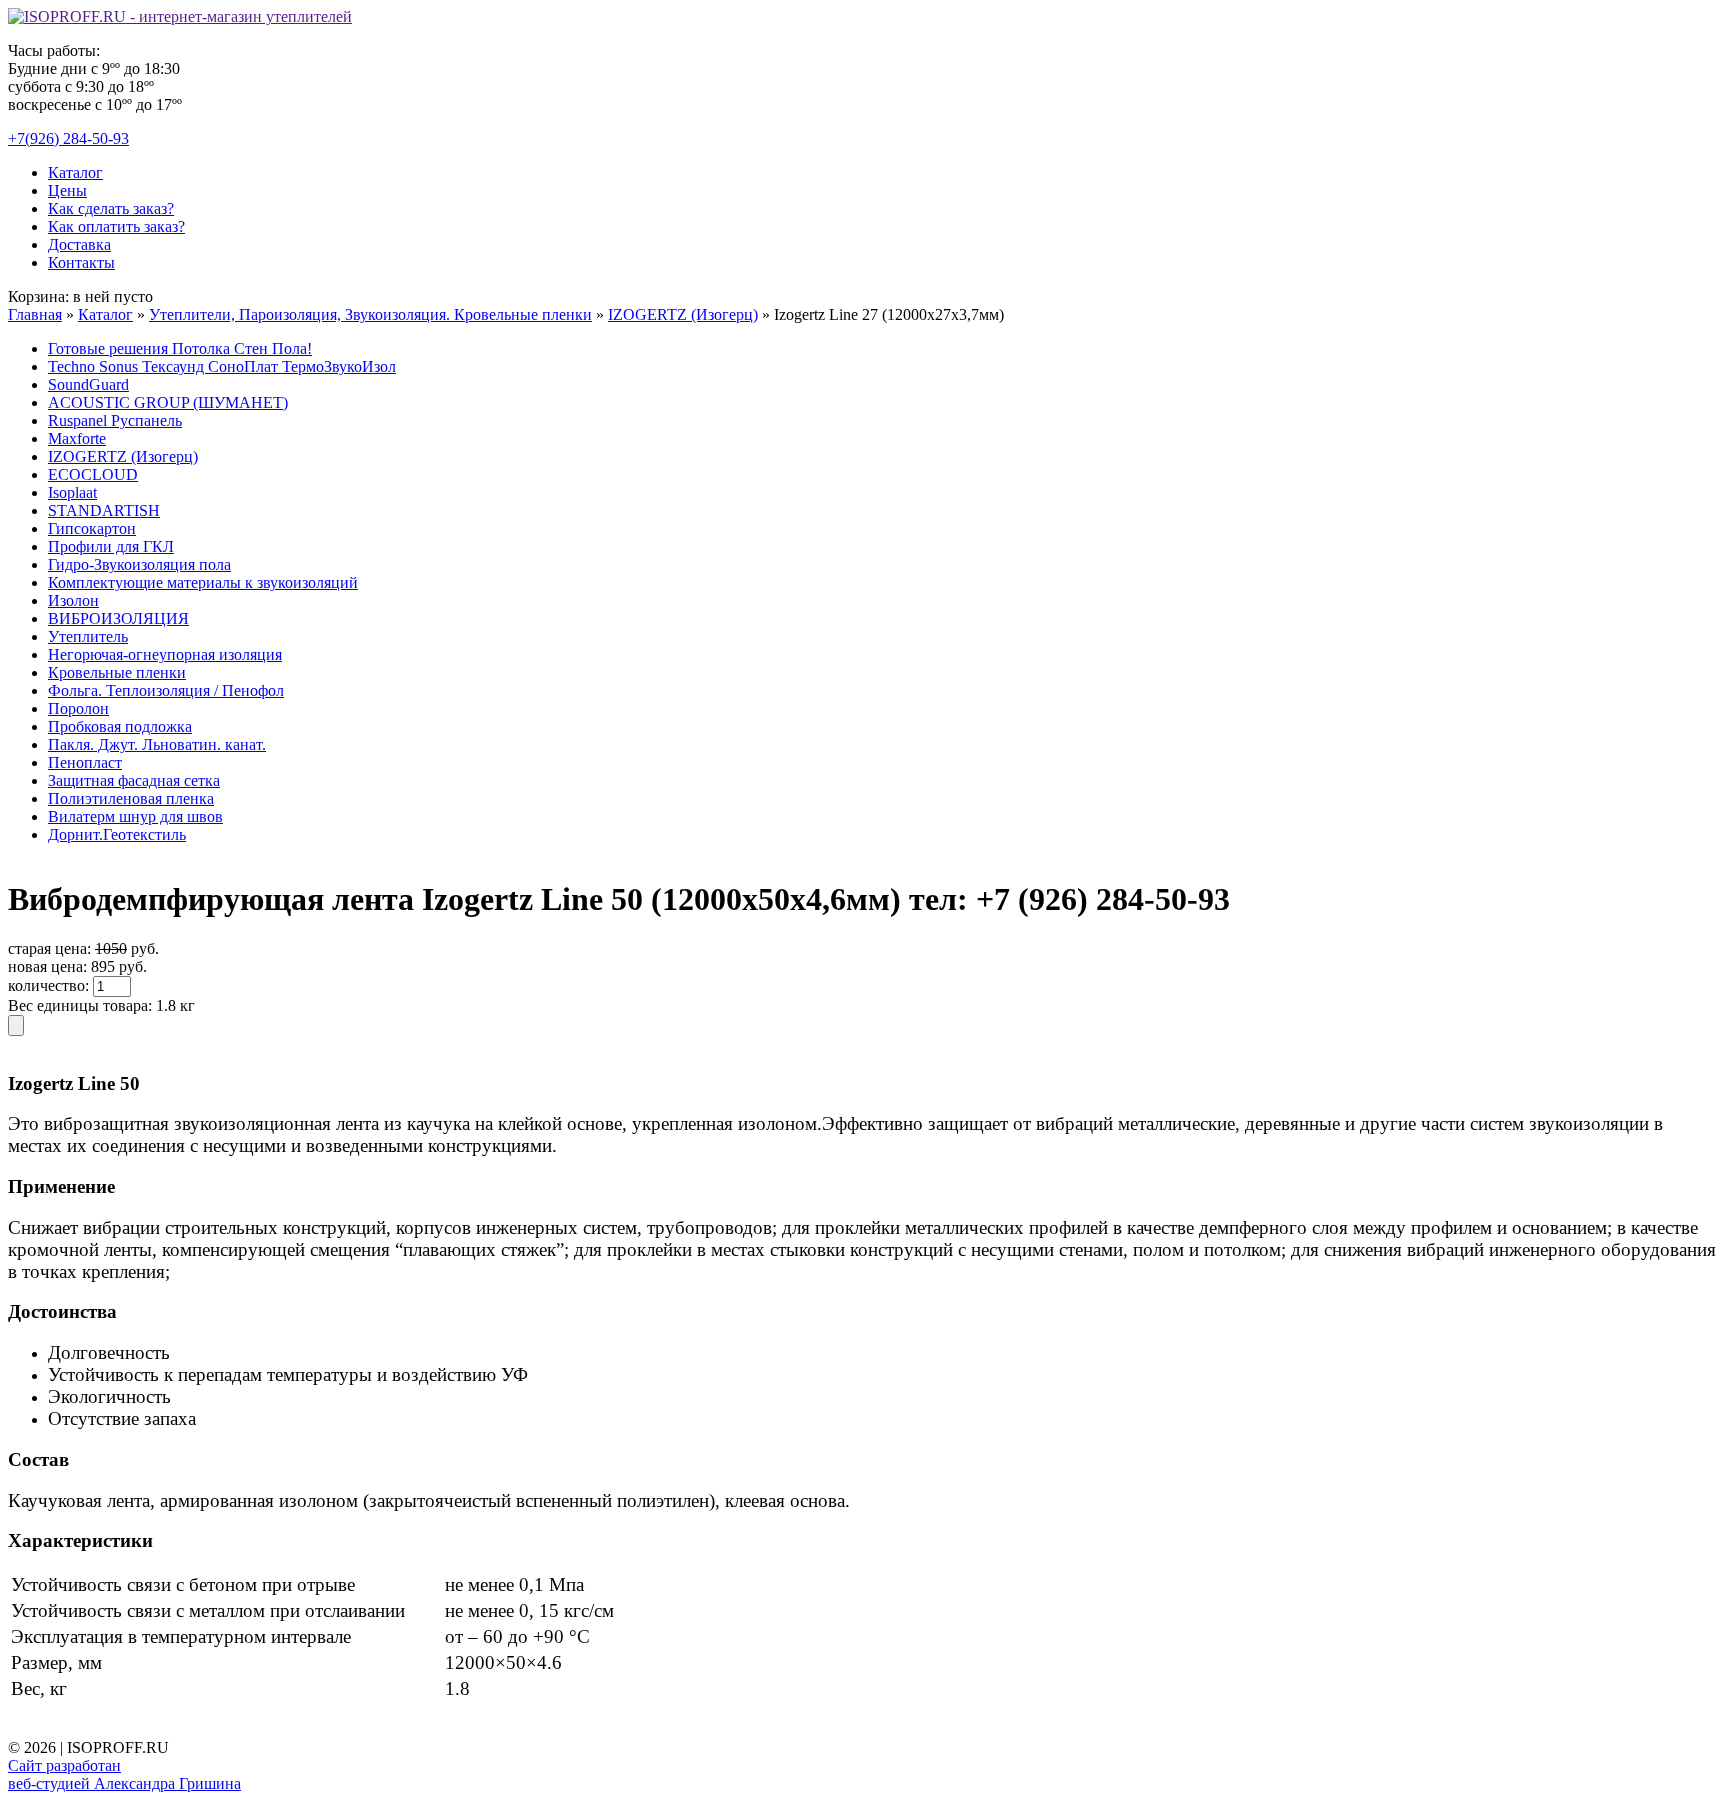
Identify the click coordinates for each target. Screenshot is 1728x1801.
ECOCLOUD (93, 474)
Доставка (79, 244)
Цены (67, 190)
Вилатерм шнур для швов (135, 816)
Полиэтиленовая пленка (131, 798)
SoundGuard (88, 384)
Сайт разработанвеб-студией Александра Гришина (124, 1774)
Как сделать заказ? (111, 208)
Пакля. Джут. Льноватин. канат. (157, 744)
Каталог (75, 172)
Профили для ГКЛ (111, 546)
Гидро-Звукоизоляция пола (139, 564)
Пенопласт (85, 762)
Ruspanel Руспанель (115, 420)
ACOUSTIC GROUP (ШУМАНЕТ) (168, 402)
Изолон (73, 600)
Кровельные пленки (117, 672)
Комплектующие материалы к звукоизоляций (203, 582)
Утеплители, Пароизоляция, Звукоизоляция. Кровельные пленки (370, 314)
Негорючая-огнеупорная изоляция (165, 654)
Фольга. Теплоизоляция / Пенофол (166, 690)
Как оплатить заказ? (116, 226)
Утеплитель (88, 636)
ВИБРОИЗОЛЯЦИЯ (118, 618)
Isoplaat (72, 492)
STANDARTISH (104, 510)
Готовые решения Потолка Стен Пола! (180, 348)
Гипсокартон (92, 528)
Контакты (81, 262)
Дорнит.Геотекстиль (117, 834)
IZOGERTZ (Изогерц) (683, 314)
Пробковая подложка (120, 726)
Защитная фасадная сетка (134, 780)
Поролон (78, 708)
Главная (35, 314)
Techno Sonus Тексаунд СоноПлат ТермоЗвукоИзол (222, 366)
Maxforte (77, 438)
